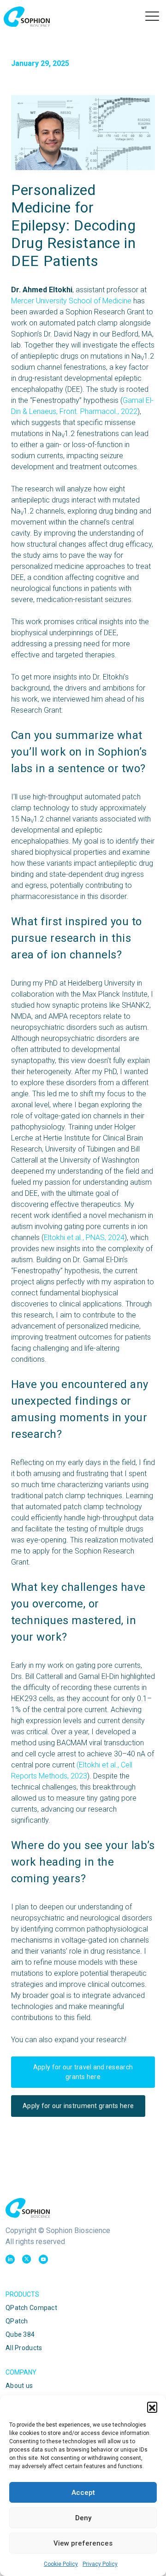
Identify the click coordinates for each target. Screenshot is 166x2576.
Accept (83, 2493)
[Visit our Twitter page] (27, 2259)
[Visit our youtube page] (43, 2259)
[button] (152, 2407)
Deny (83, 2518)
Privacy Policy (100, 2564)
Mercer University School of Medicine (71, 301)
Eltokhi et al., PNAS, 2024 (84, 1238)
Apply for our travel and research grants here (83, 2072)
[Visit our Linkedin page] (10, 2259)
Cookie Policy (61, 2564)
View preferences (83, 2543)
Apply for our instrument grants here (78, 2106)
